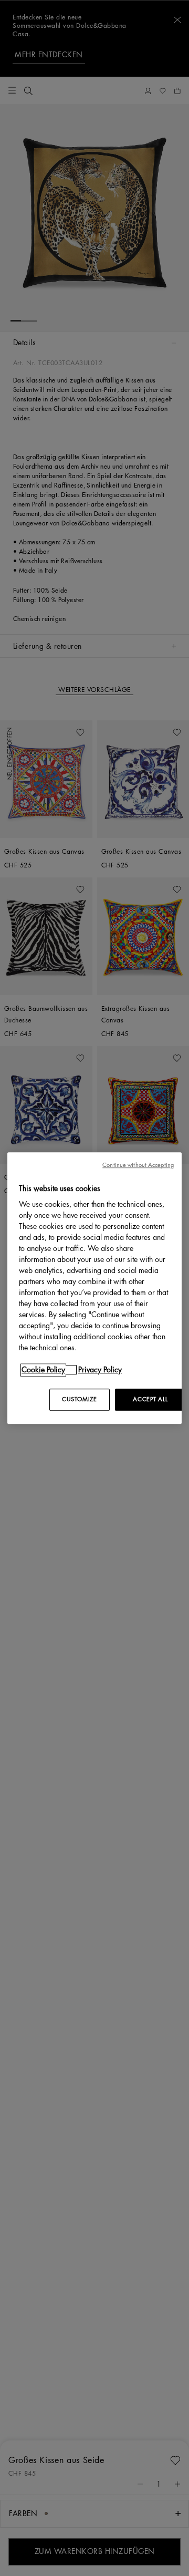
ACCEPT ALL (150, 1399)
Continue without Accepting (138, 1165)
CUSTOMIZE (79, 1399)
